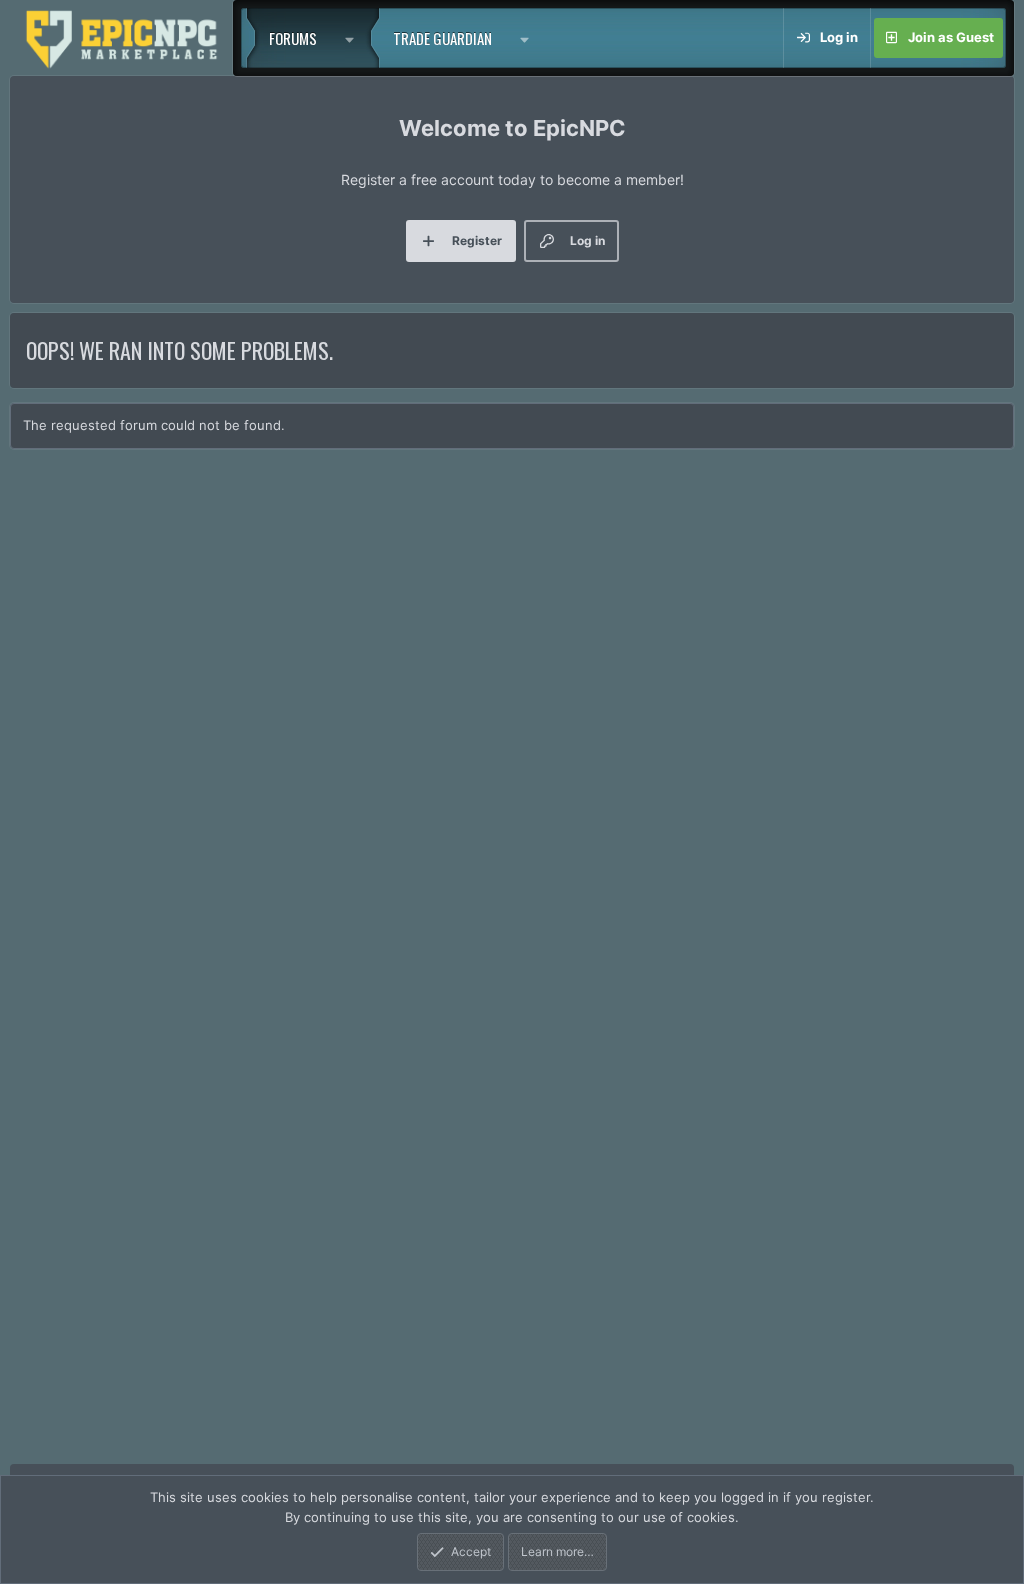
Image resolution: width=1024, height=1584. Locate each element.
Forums (293, 38)
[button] (355, 38)
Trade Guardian (442, 38)
